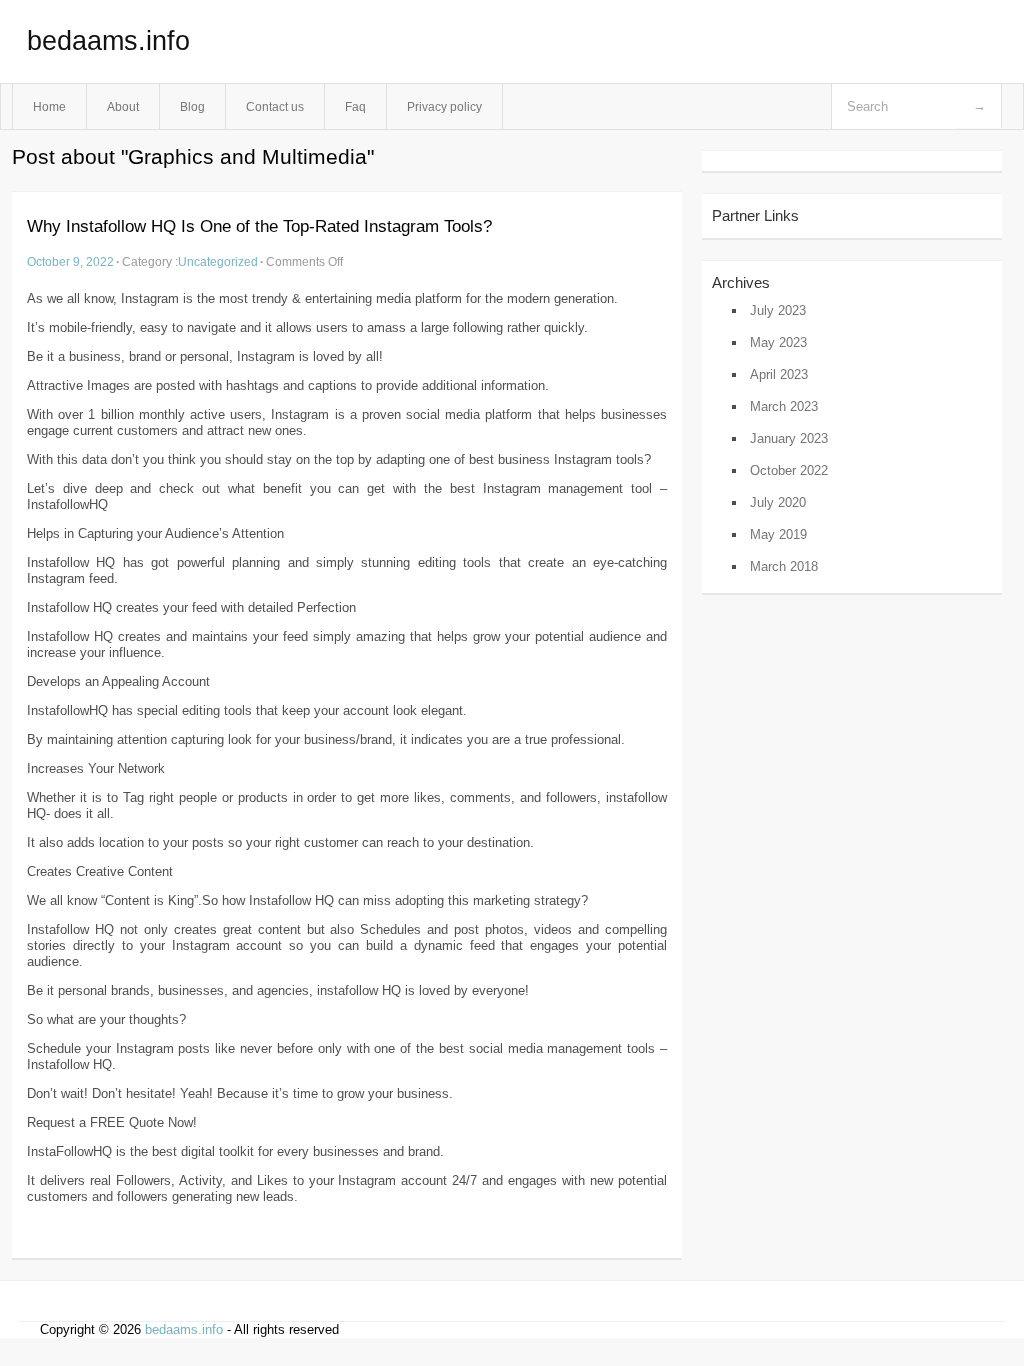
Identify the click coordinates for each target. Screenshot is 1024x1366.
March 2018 (784, 566)
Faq (355, 106)
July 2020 (778, 502)
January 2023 (789, 438)
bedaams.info (108, 41)
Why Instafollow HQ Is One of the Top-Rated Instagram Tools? (259, 226)
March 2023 (784, 406)
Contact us (275, 106)
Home (49, 106)
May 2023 (778, 342)
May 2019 (778, 534)
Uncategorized (218, 261)
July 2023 (778, 310)
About (123, 106)
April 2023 (779, 374)
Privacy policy (444, 106)
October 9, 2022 (70, 261)
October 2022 (789, 470)
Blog (192, 106)
